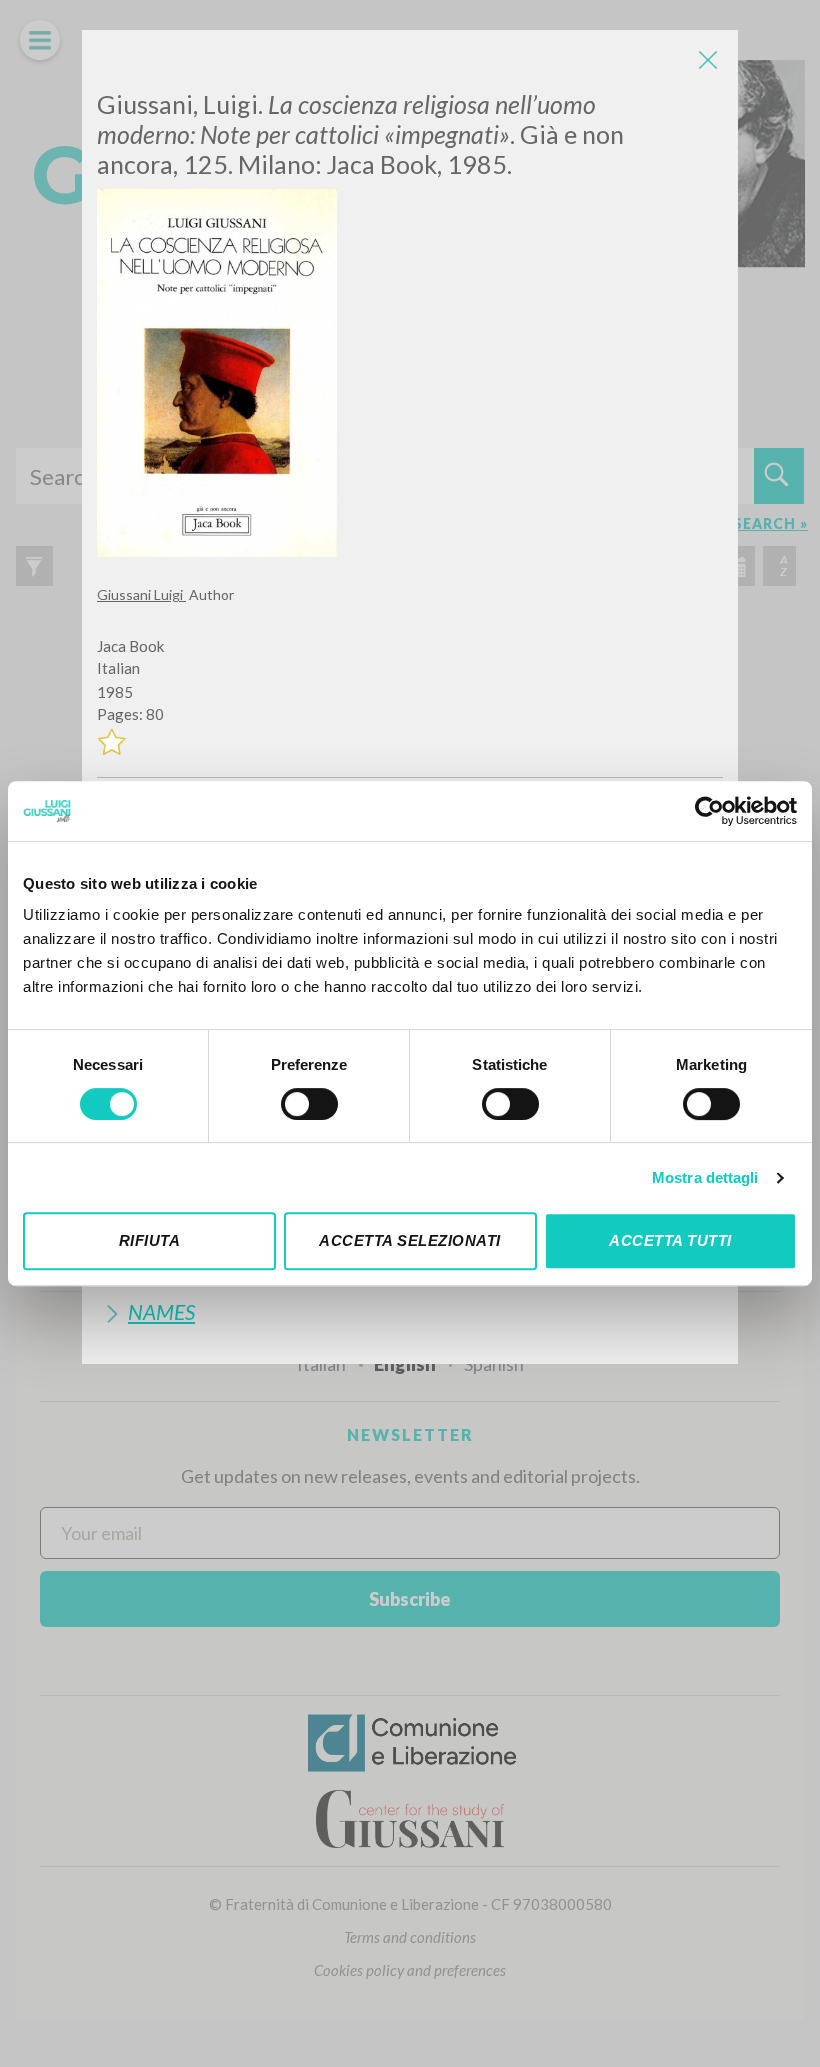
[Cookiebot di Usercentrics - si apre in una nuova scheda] (709, 811)
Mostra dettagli (705, 1177)
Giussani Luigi (141, 594)
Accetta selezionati (410, 1240)
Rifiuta (150, 1240)
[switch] (309, 1104)
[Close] (708, 60)
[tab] (410, 1311)
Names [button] (161, 1311)
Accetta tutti (670, 1240)
